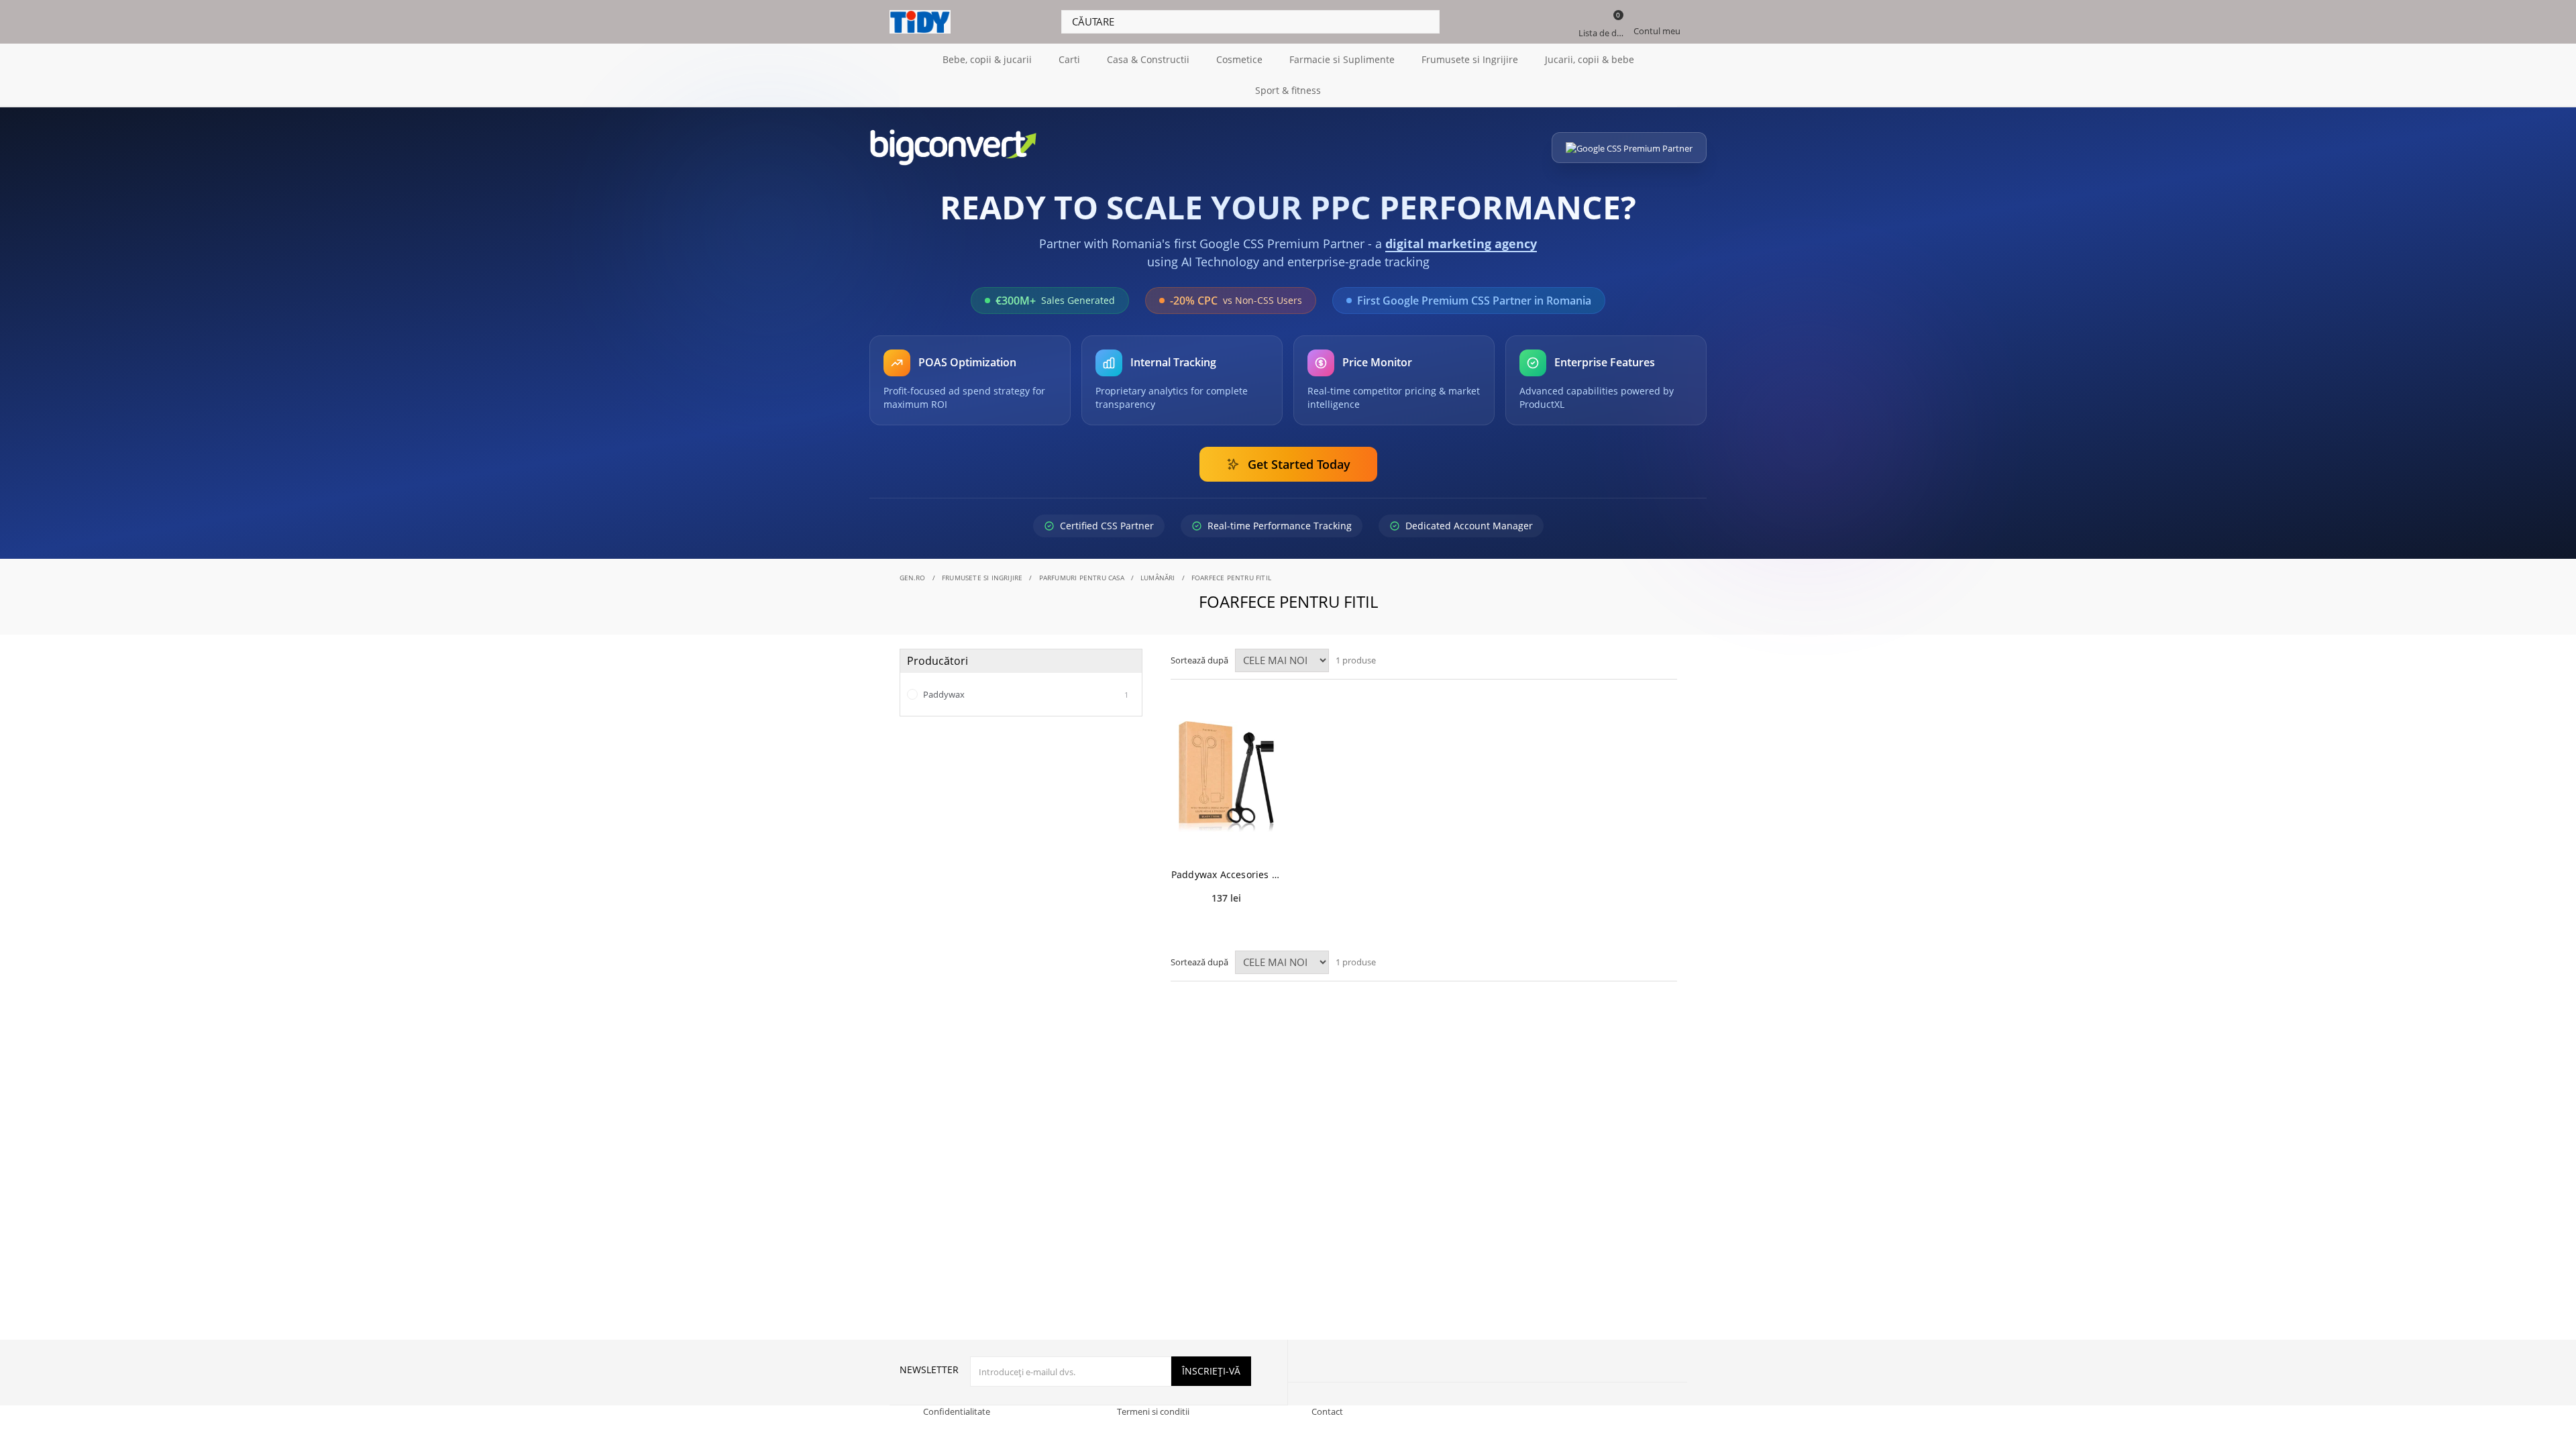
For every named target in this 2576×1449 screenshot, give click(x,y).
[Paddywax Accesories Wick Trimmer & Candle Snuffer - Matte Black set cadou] (1226, 776)
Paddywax (1025, 694)
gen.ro (913, 578)
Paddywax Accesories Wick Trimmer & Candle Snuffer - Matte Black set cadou (1226, 874)
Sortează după (1199, 660)
